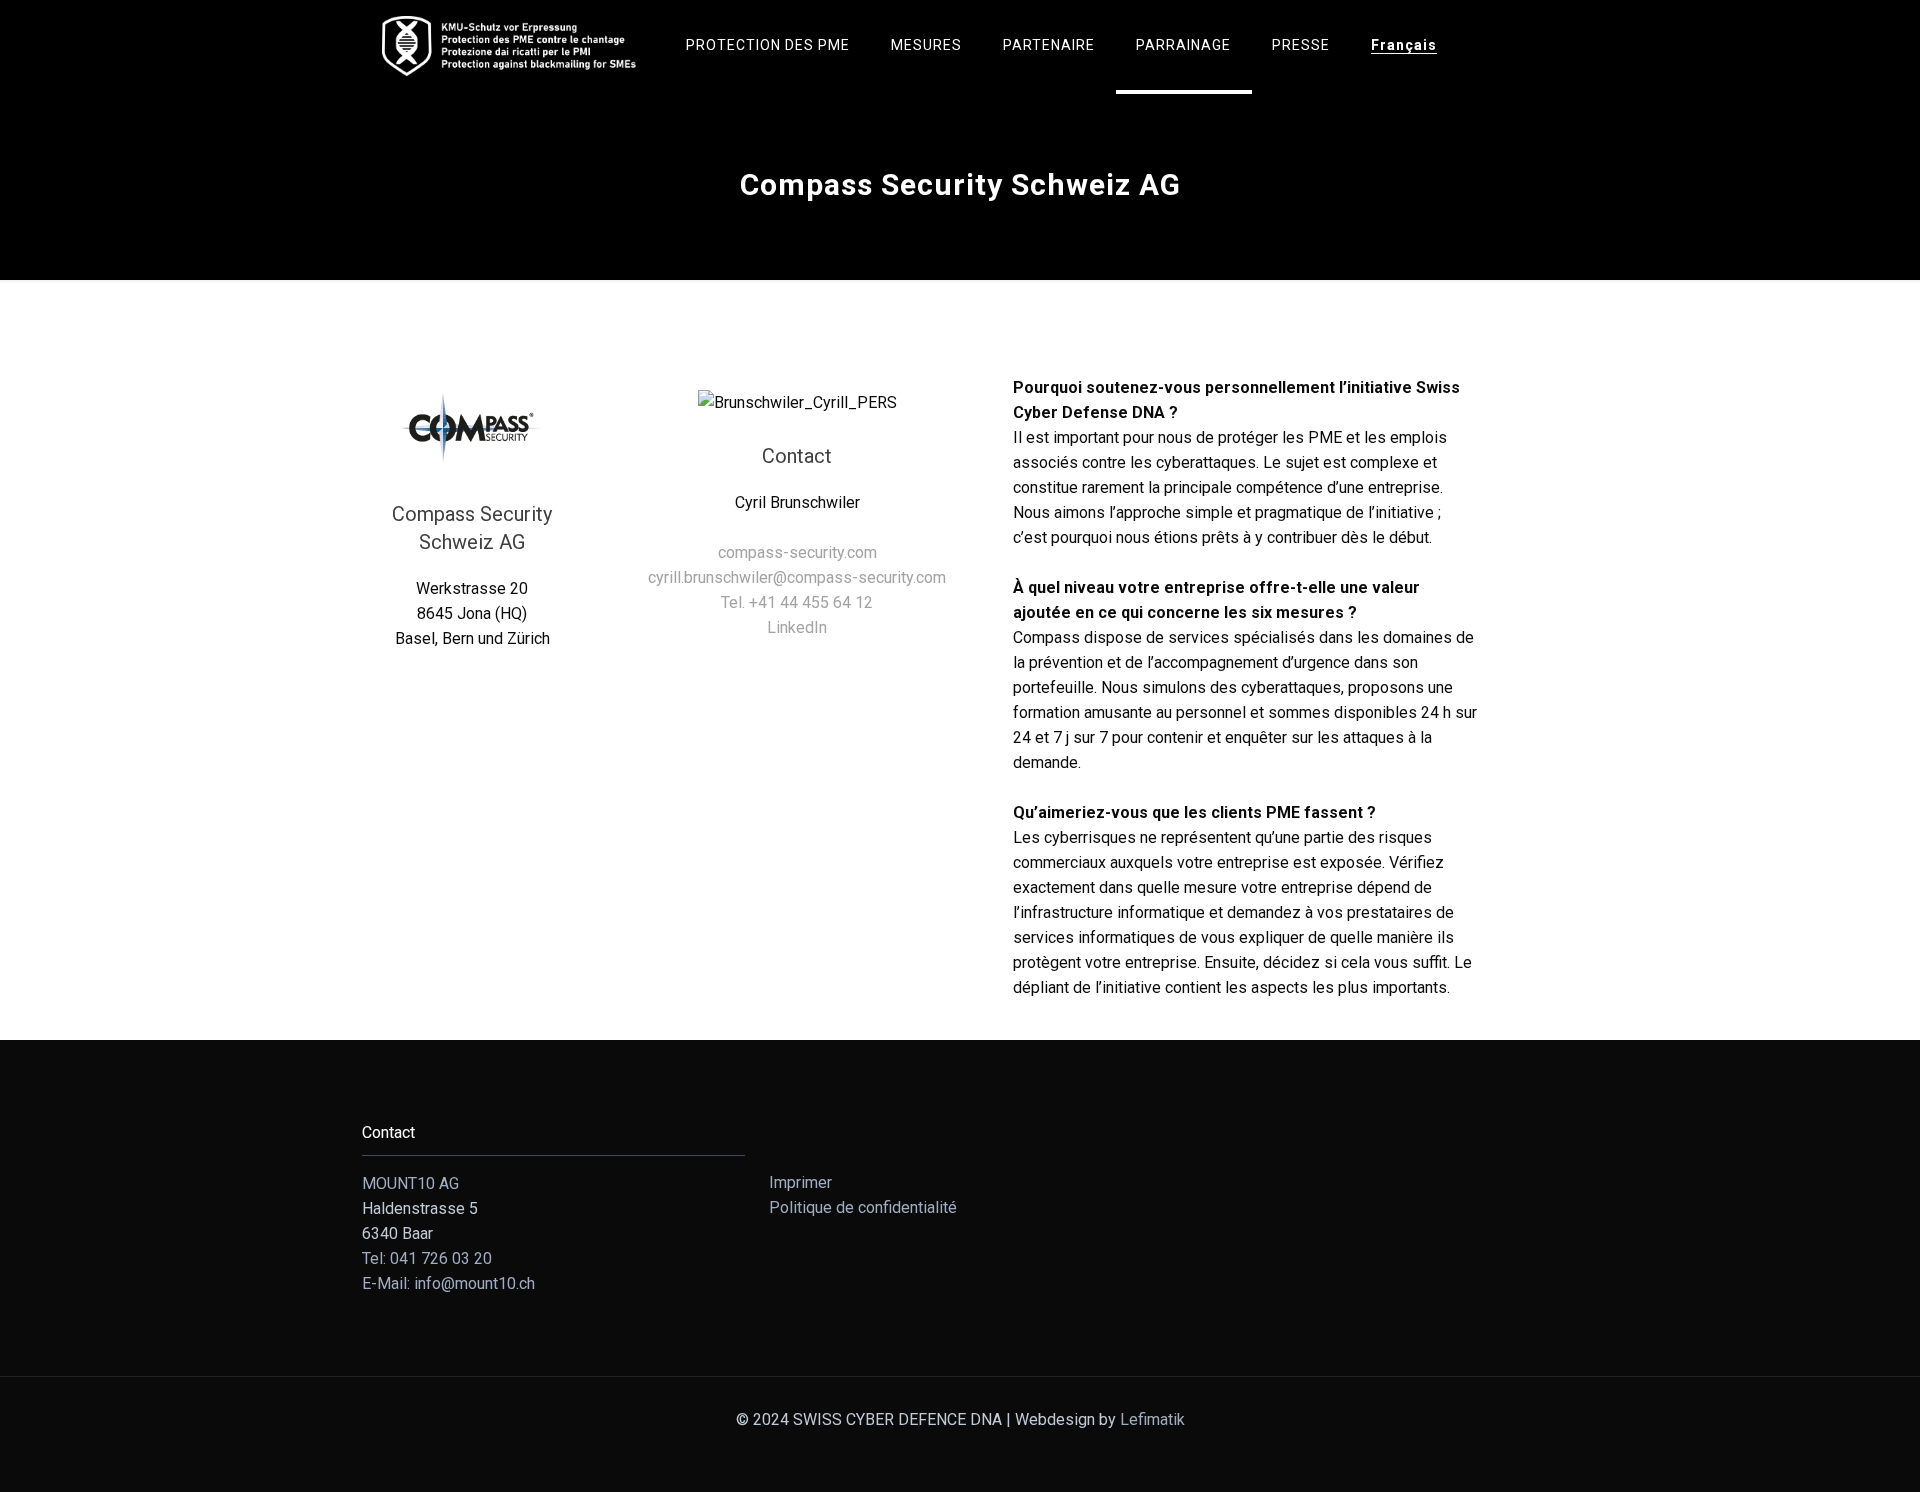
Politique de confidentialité (863, 1207)
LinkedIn (797, 627)
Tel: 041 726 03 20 (427, 1258)
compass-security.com (797, 552)
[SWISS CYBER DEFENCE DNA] (509, 45)
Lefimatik (1152, 1419)
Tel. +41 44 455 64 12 (797, 602)
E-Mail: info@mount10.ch (448, 1283)
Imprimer (800, 1182)
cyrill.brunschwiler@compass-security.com (797, 577)
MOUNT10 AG (410, 1183)
